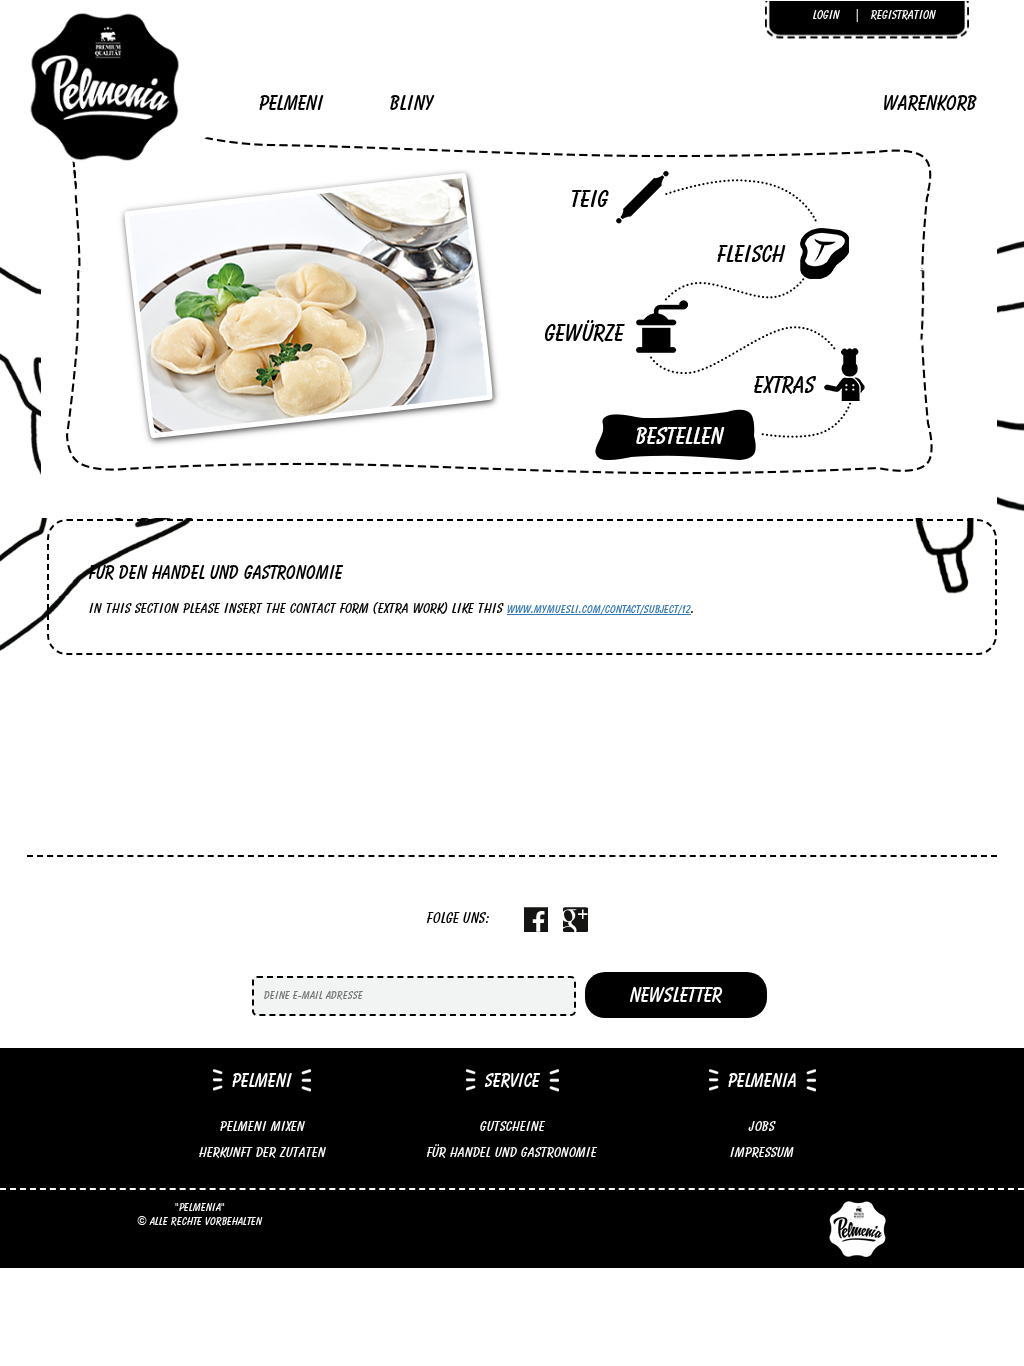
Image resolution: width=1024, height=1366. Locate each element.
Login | (837, 14)
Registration (903, 14)
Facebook (536, 919)
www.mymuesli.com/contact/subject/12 (599, 609)
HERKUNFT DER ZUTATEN (262, 1152)
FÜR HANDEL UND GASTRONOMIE (512, 1152)
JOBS (762, 1126)
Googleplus (575, 919)
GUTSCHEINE (512, 1126)
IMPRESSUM (762, 1152)
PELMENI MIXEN (262, 1126)
